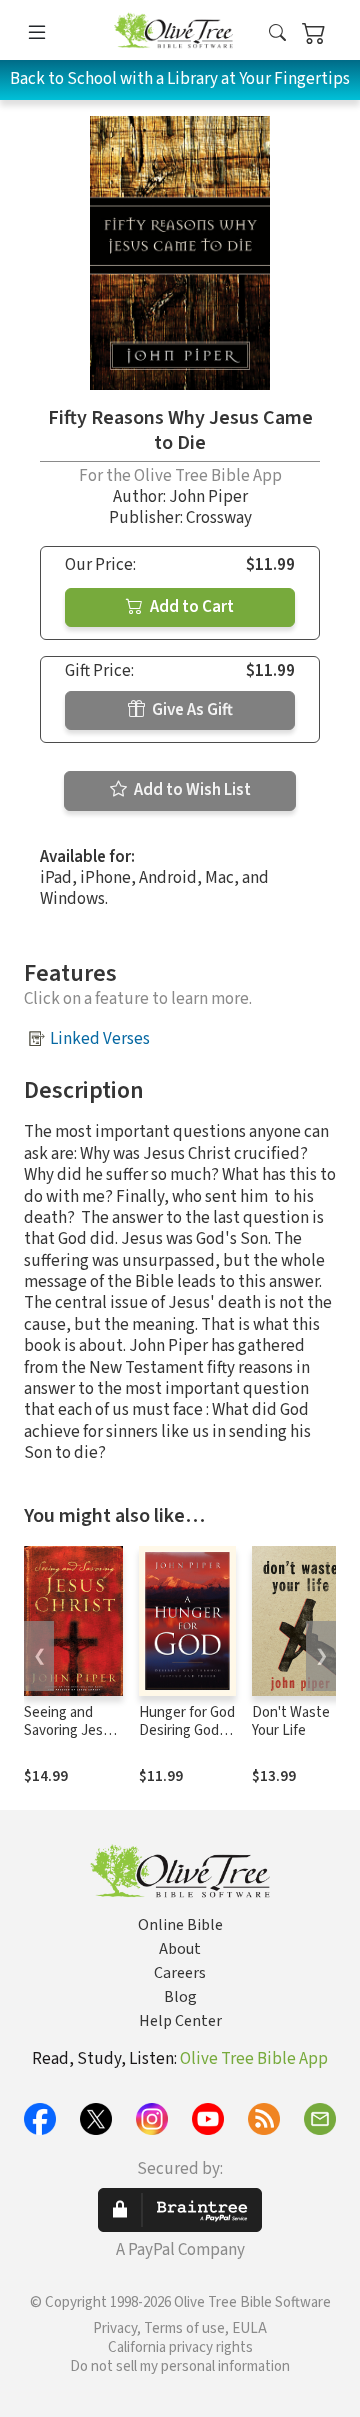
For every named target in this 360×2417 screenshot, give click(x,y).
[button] (277, 33)
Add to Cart (190, 607)
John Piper (208, 497)
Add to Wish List (191, 790)
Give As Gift (191, 710)
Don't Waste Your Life (291, 1722)
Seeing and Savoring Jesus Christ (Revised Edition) (71, 1741)
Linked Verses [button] (100, 1039)
